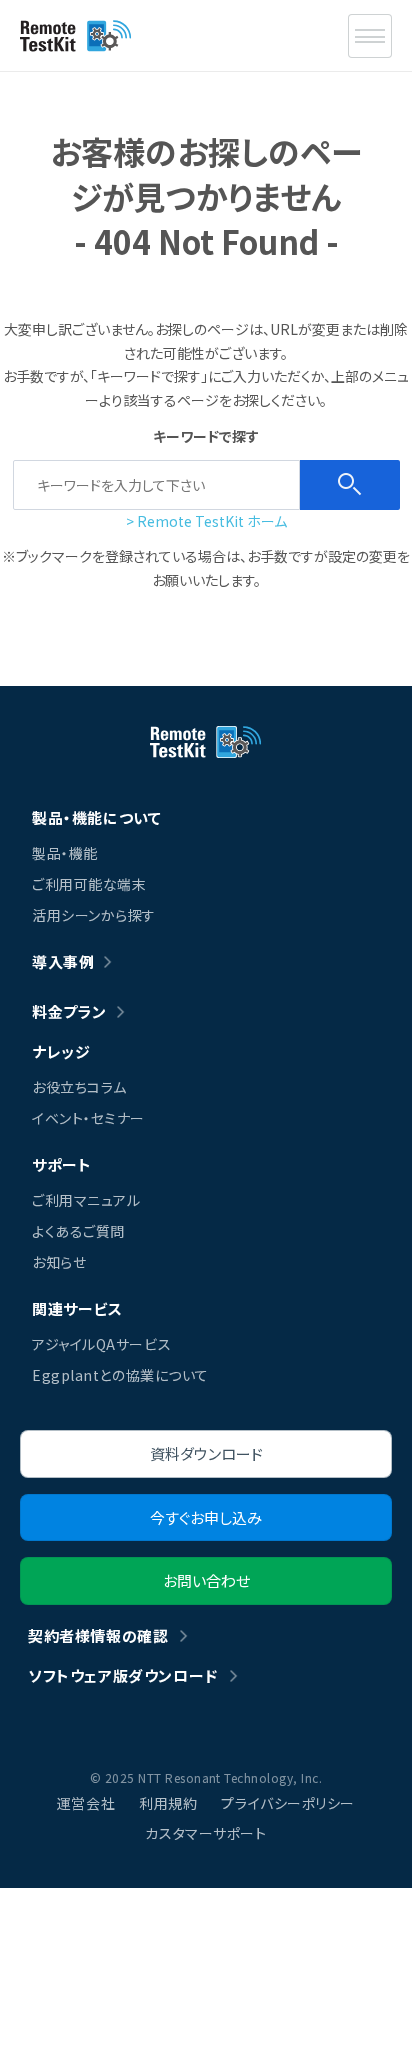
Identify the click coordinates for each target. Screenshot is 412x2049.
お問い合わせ (206, 1580)
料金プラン (69, 1011)
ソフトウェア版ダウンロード (123, 1675)
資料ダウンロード (206, 1453)
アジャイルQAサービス (101, 1344)
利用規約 (168, 1803)
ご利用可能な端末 (89, 884)
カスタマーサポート (205, 1833)
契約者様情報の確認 (98, 1635)
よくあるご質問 (78, 1231)
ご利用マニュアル (86, 1200)
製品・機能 (65, 853)
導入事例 (63, 961)
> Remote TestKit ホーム (206, 521)
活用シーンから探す (94, 915)
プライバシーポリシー (288, 1803)
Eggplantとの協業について (120, 1375)
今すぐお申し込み (206, 1517)
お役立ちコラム (79, 1087)
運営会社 (86, 1803)
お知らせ (59, 1262)
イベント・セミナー (88, 1118)
